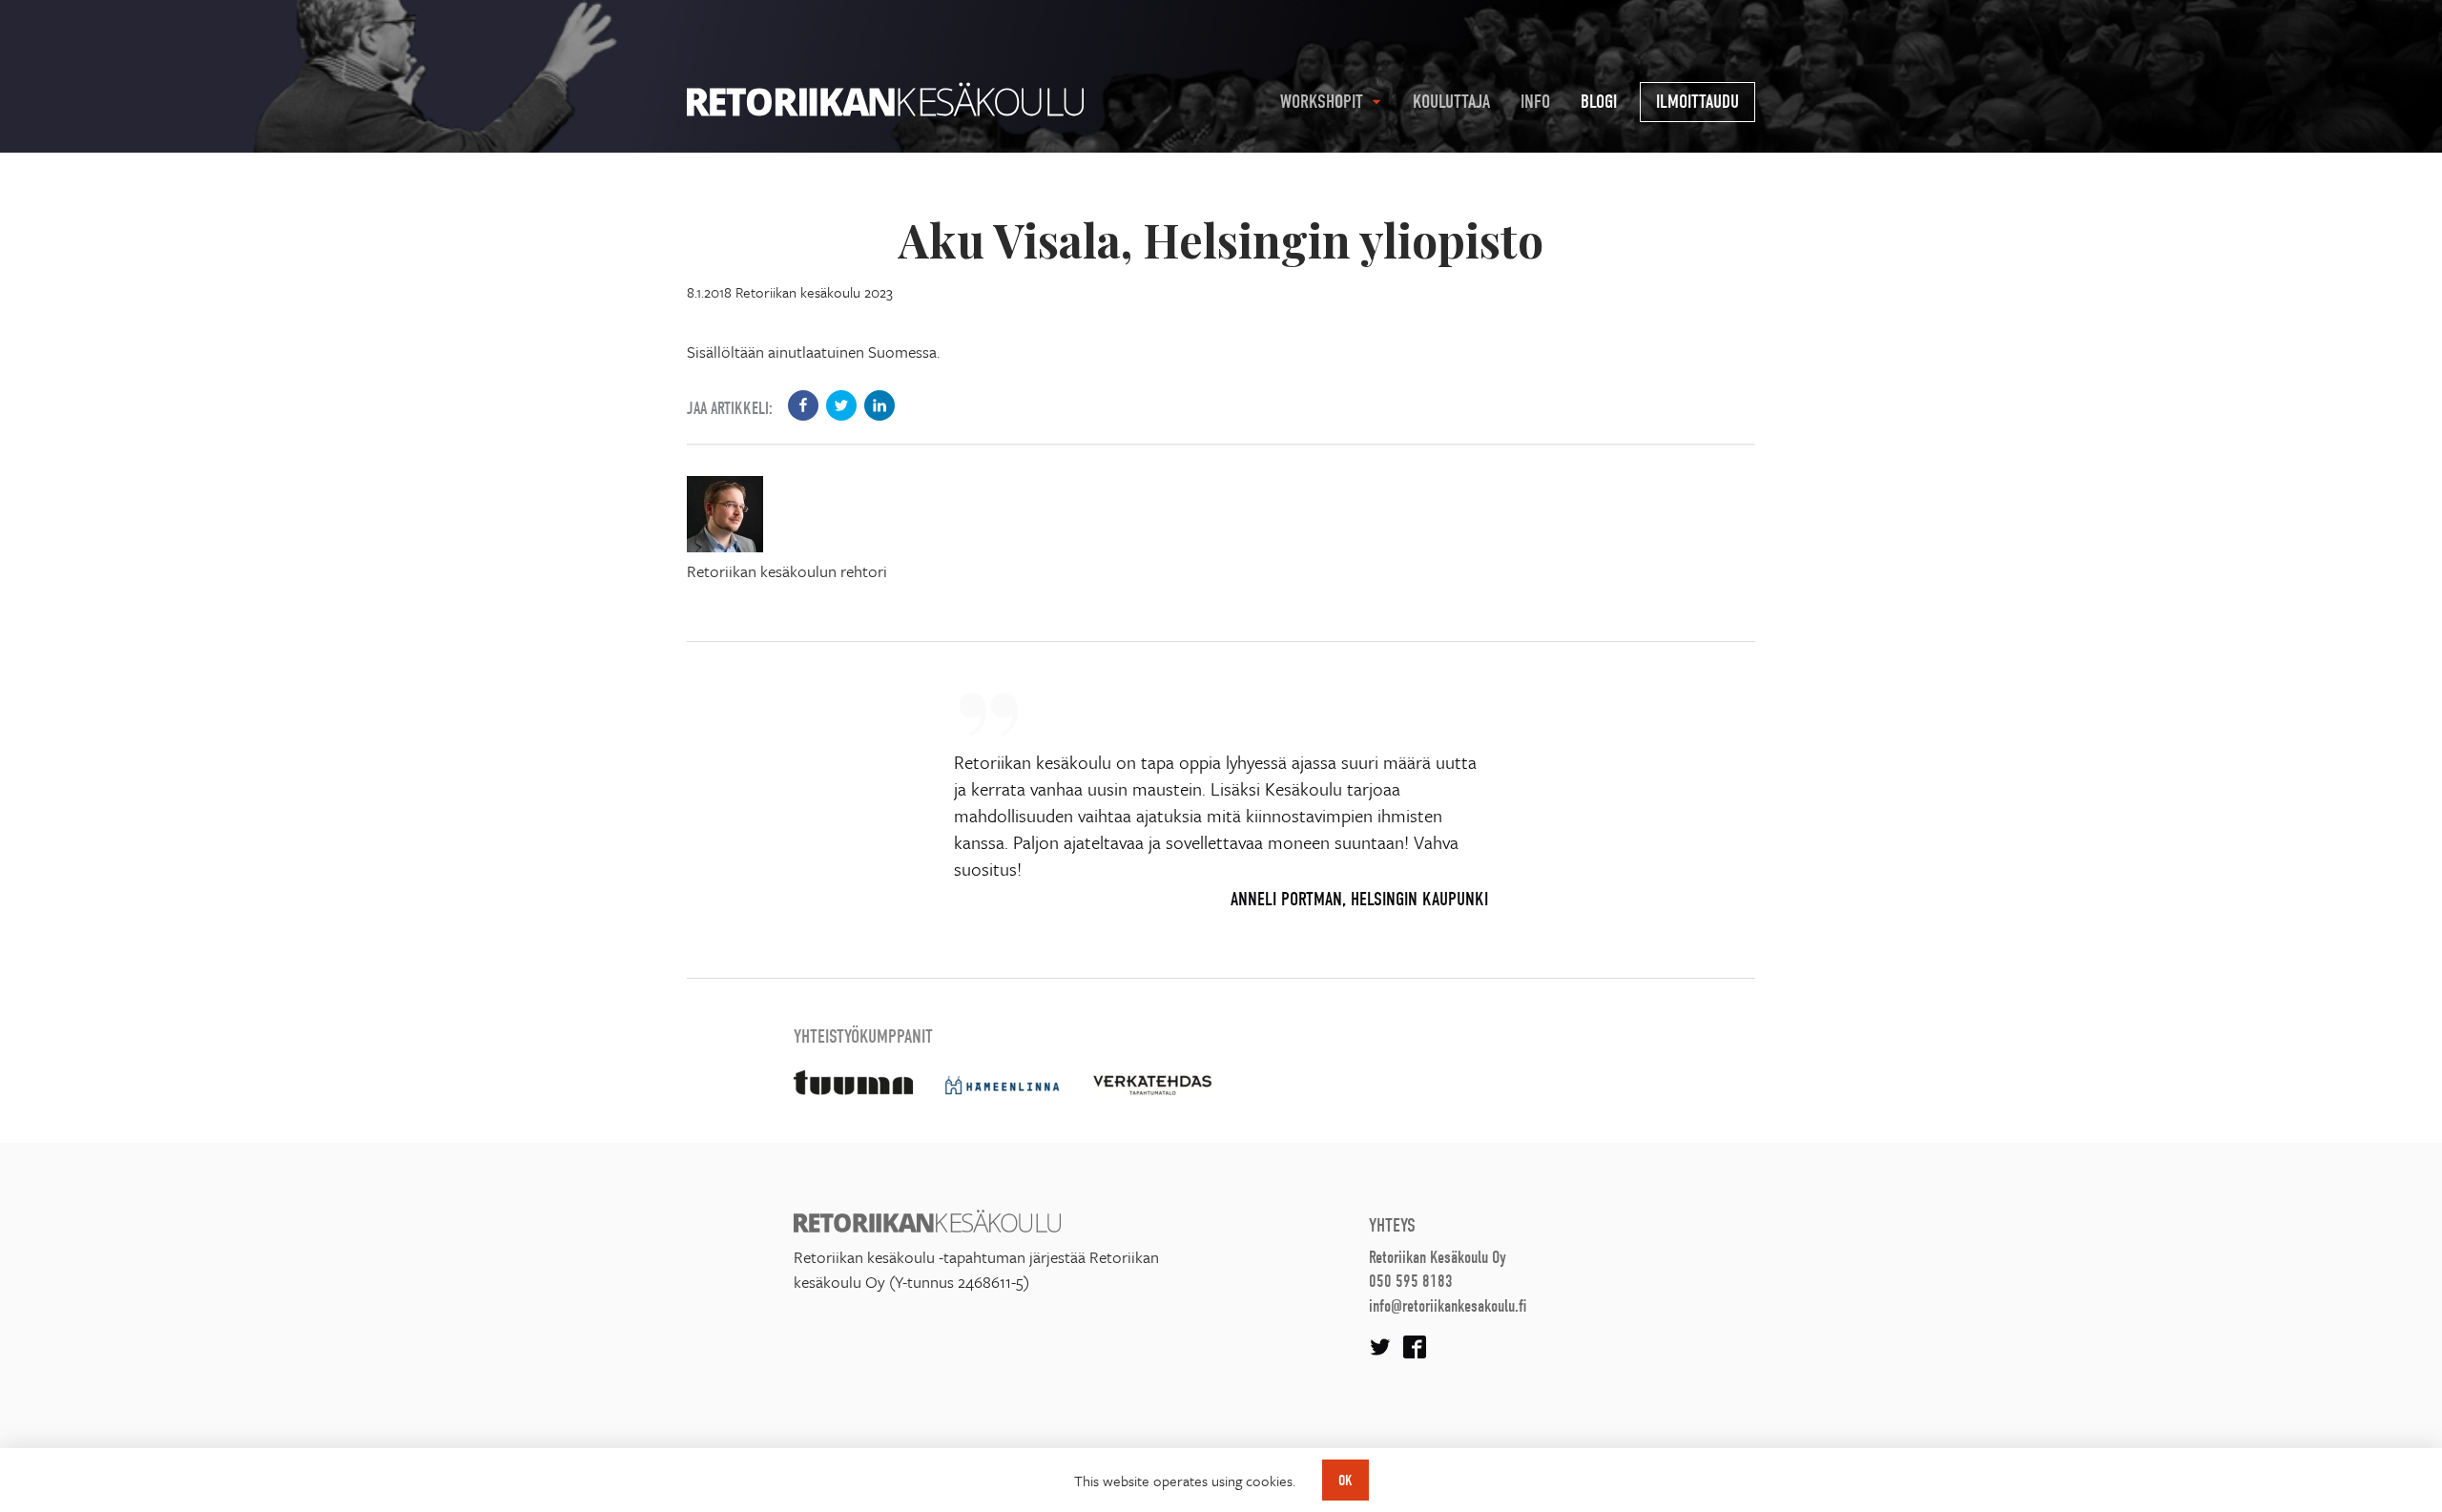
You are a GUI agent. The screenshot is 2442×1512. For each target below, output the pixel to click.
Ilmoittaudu (1697, 102)
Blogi (1599, 102)
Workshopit (1322, 102)
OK (1345, 1481)
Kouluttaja (1451, 102)
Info (1535, 102)
